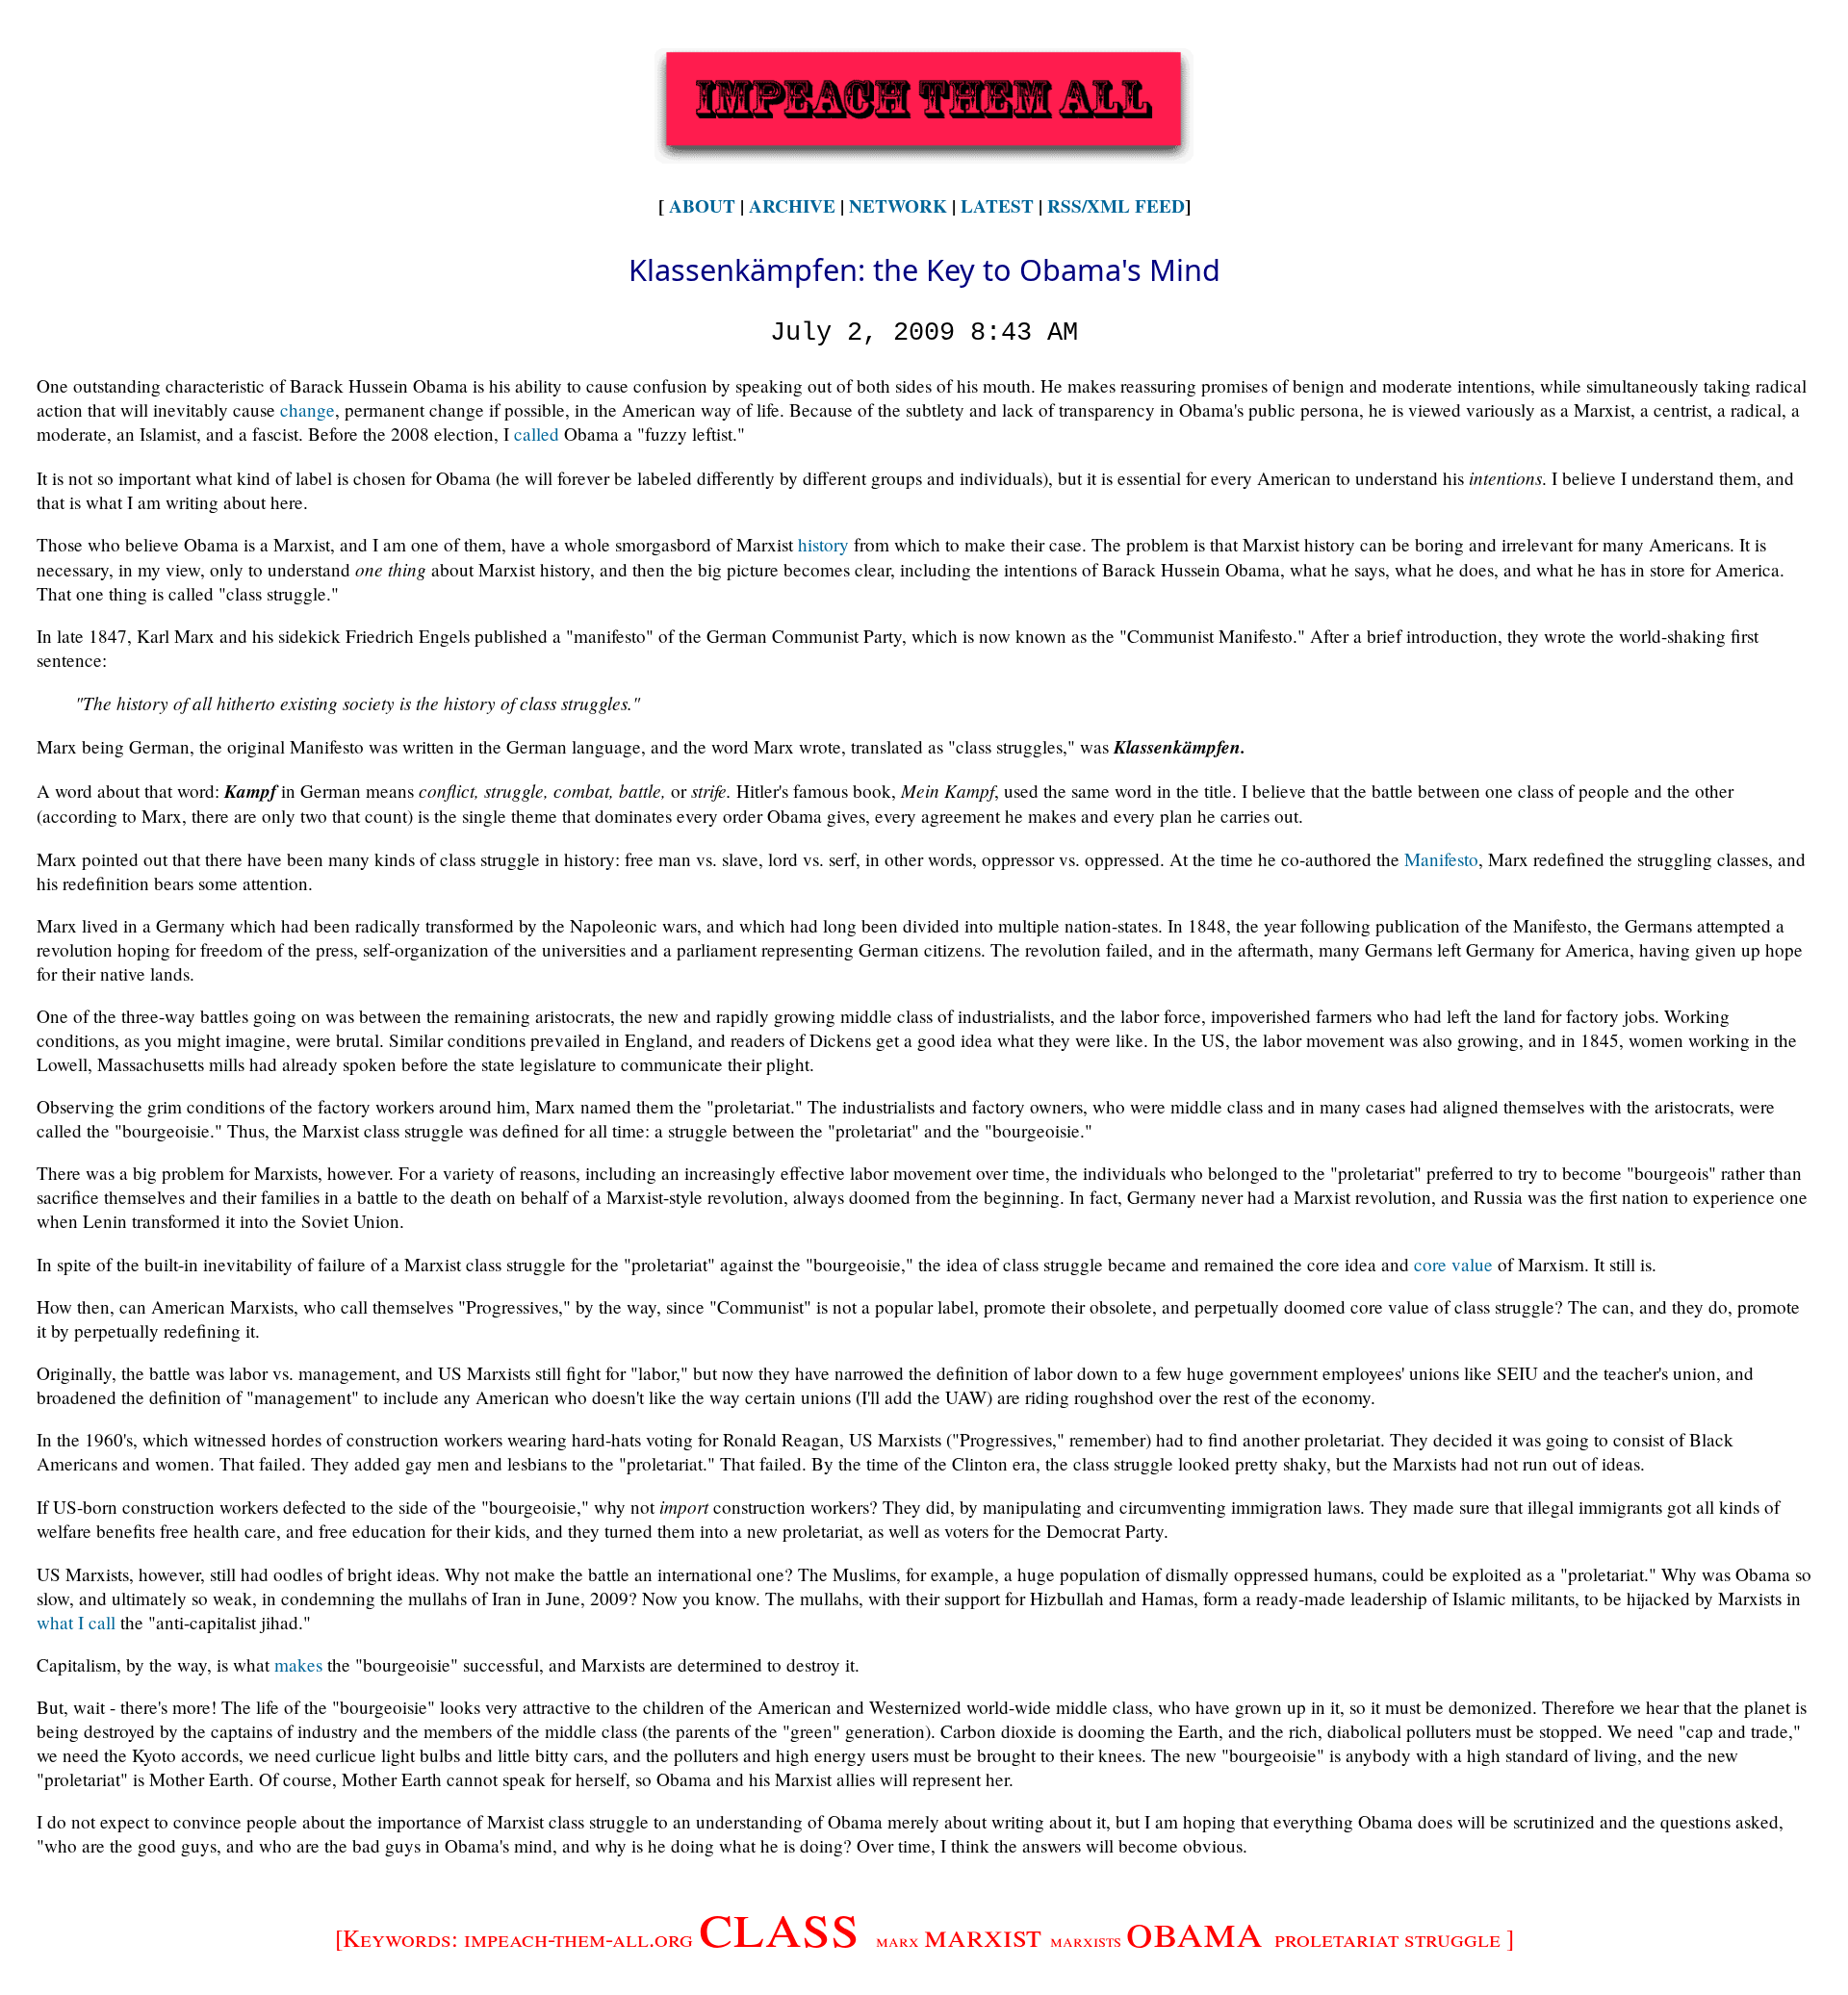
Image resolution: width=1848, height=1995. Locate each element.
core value (1453, 1264)
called (537, 434)
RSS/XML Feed (1116, 206)
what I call (76, 1622)
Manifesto (1441, 859)
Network (898, 206)
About (702, 206)
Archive (792, 206)
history (823, 544)
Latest (997, 206)
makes (298, 1664)
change (308, 409)
